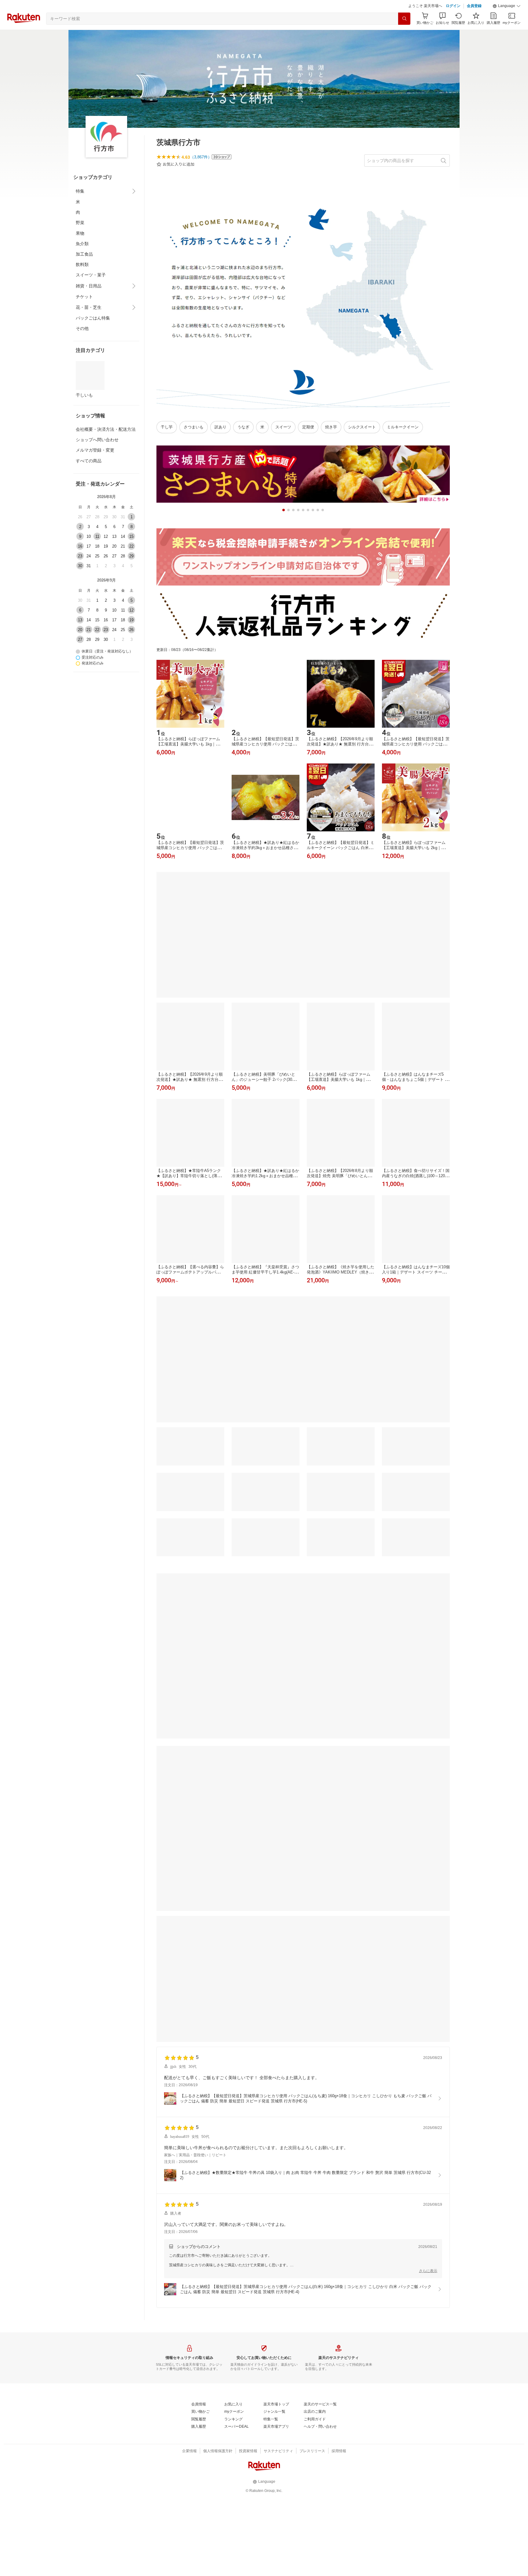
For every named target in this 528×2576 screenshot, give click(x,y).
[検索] (404, 34)
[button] (507, 21)
